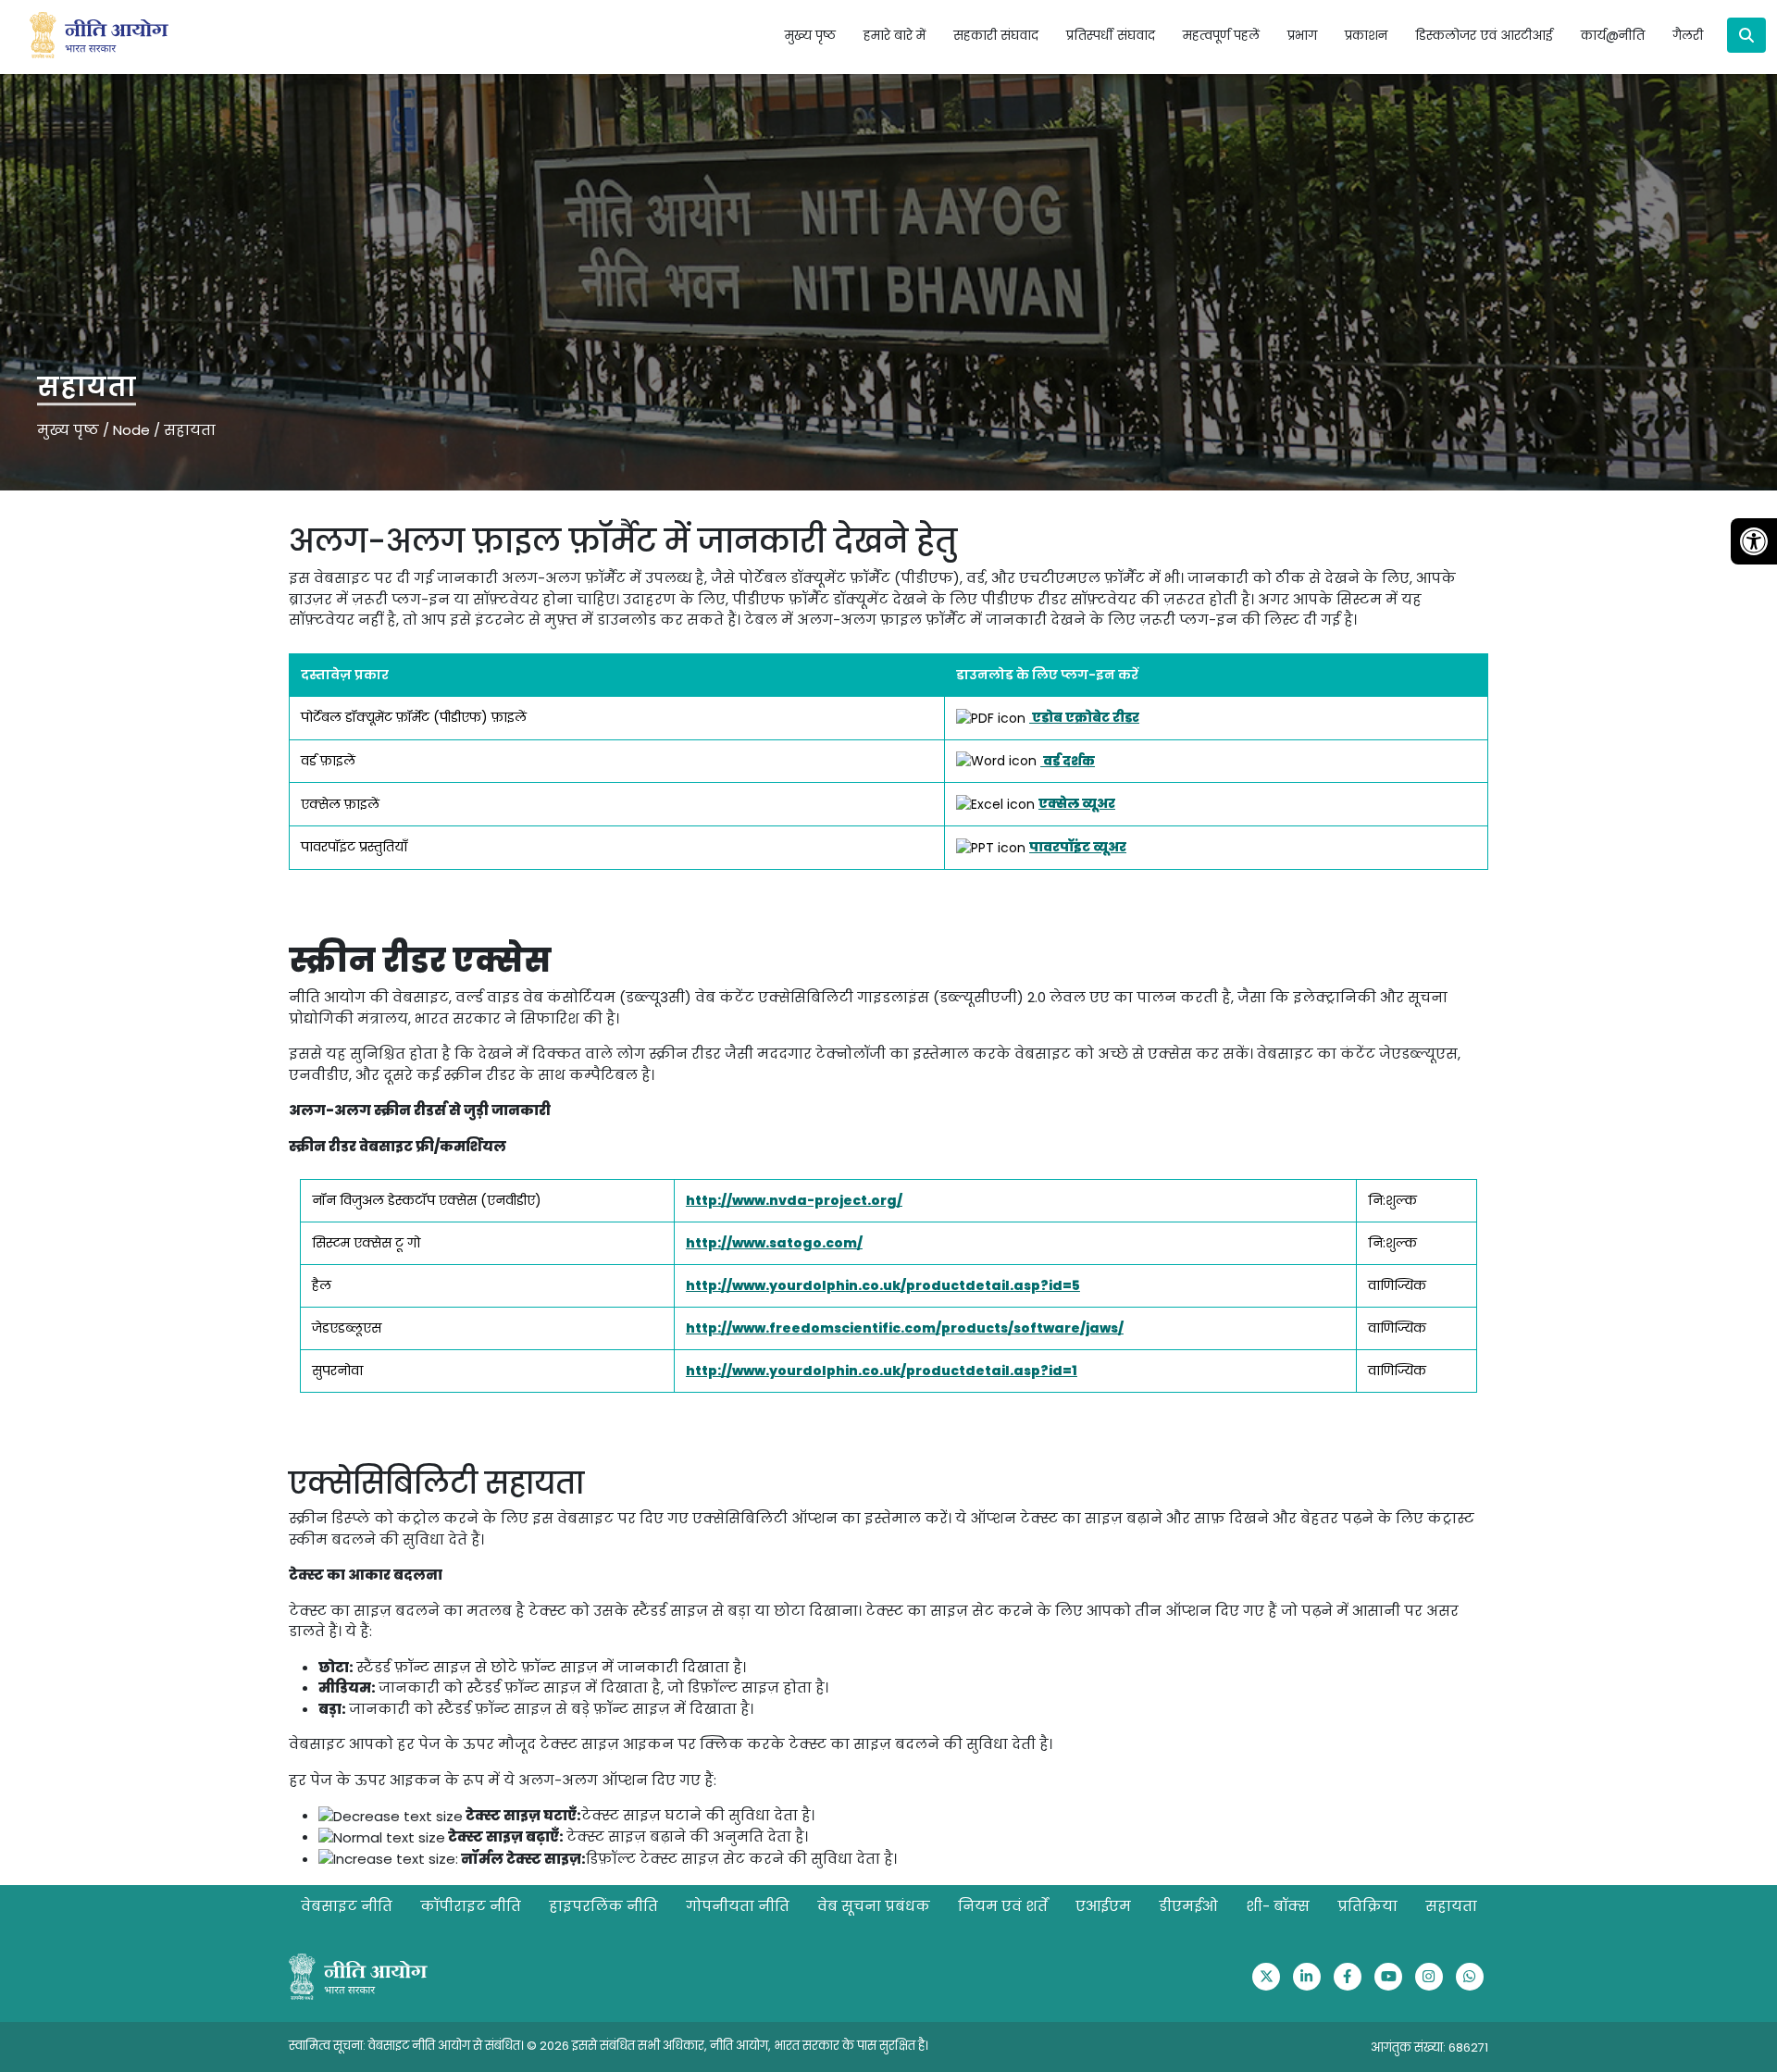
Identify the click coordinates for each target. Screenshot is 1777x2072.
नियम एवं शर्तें (1003, 1906)
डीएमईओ (1188, 1906)
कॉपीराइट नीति (471, 1906)
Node (131, 430)
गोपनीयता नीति (738, 1906)
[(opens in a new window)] (1266, 1977)
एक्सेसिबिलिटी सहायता (436, 1483)
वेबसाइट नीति (347, 1906)
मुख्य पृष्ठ (810, 36)
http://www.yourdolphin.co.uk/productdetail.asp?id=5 (883, 1285)
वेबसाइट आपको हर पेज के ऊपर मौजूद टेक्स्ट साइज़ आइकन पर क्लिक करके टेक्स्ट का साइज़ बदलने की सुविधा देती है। (671, 1744)
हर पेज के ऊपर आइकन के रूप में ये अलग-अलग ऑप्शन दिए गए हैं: (503, 1780)
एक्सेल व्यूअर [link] (1077, 803)
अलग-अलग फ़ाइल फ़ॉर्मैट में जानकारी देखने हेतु (623, 542)
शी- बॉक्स (1278, 1906)
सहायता (1451, 1906)
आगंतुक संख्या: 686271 (1429, 2047)
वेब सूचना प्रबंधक (874, 1906)
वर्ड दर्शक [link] (1068, 761)
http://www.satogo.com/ (774, 1243)
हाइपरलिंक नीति (603, 1906)
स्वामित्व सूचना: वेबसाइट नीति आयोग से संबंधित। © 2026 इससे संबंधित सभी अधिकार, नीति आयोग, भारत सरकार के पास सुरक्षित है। (609, 2046)
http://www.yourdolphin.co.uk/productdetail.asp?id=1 (882, 1371)
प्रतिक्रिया (1367, 1906)
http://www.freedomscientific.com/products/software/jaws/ (905, 1328)
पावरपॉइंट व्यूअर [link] (1078, 847)
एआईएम (1103, 1906)
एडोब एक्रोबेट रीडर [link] (1084, 717)
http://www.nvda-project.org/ (794, 1200)
